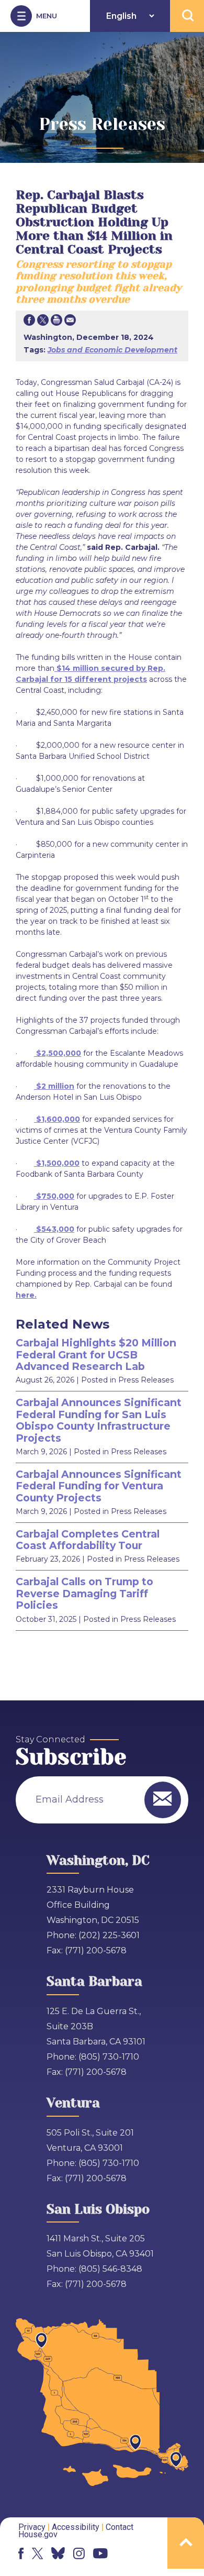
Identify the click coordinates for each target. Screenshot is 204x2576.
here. (26, 1295)
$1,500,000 (58, 1163)
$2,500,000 (59, 1053)
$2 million (55, 1086)
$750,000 (55, 1196)
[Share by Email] (70, 322)
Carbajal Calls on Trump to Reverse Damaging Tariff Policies (84, 1593)
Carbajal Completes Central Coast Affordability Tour (88, 1540)
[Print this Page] (56, 322)
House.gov (38, 2534)
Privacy (32, 2527)
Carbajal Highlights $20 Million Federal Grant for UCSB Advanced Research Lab (96, 1355)
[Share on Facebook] (29, 322)
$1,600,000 (58, 1119)
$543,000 (55, 1229)
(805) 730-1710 (109, 2057)
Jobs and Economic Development (112, 350)
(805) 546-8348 (110, 2269)
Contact (120, 2527)
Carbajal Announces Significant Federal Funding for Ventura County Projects (99, 1486)
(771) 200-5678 (96, 1950)
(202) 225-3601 (109, 1935)
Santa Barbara (94, 1981)
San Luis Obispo (98, 2209)
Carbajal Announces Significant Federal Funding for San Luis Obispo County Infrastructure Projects (99, 1420)
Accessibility (76, 2527)
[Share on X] (43, 322)
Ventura (73, 2103)
